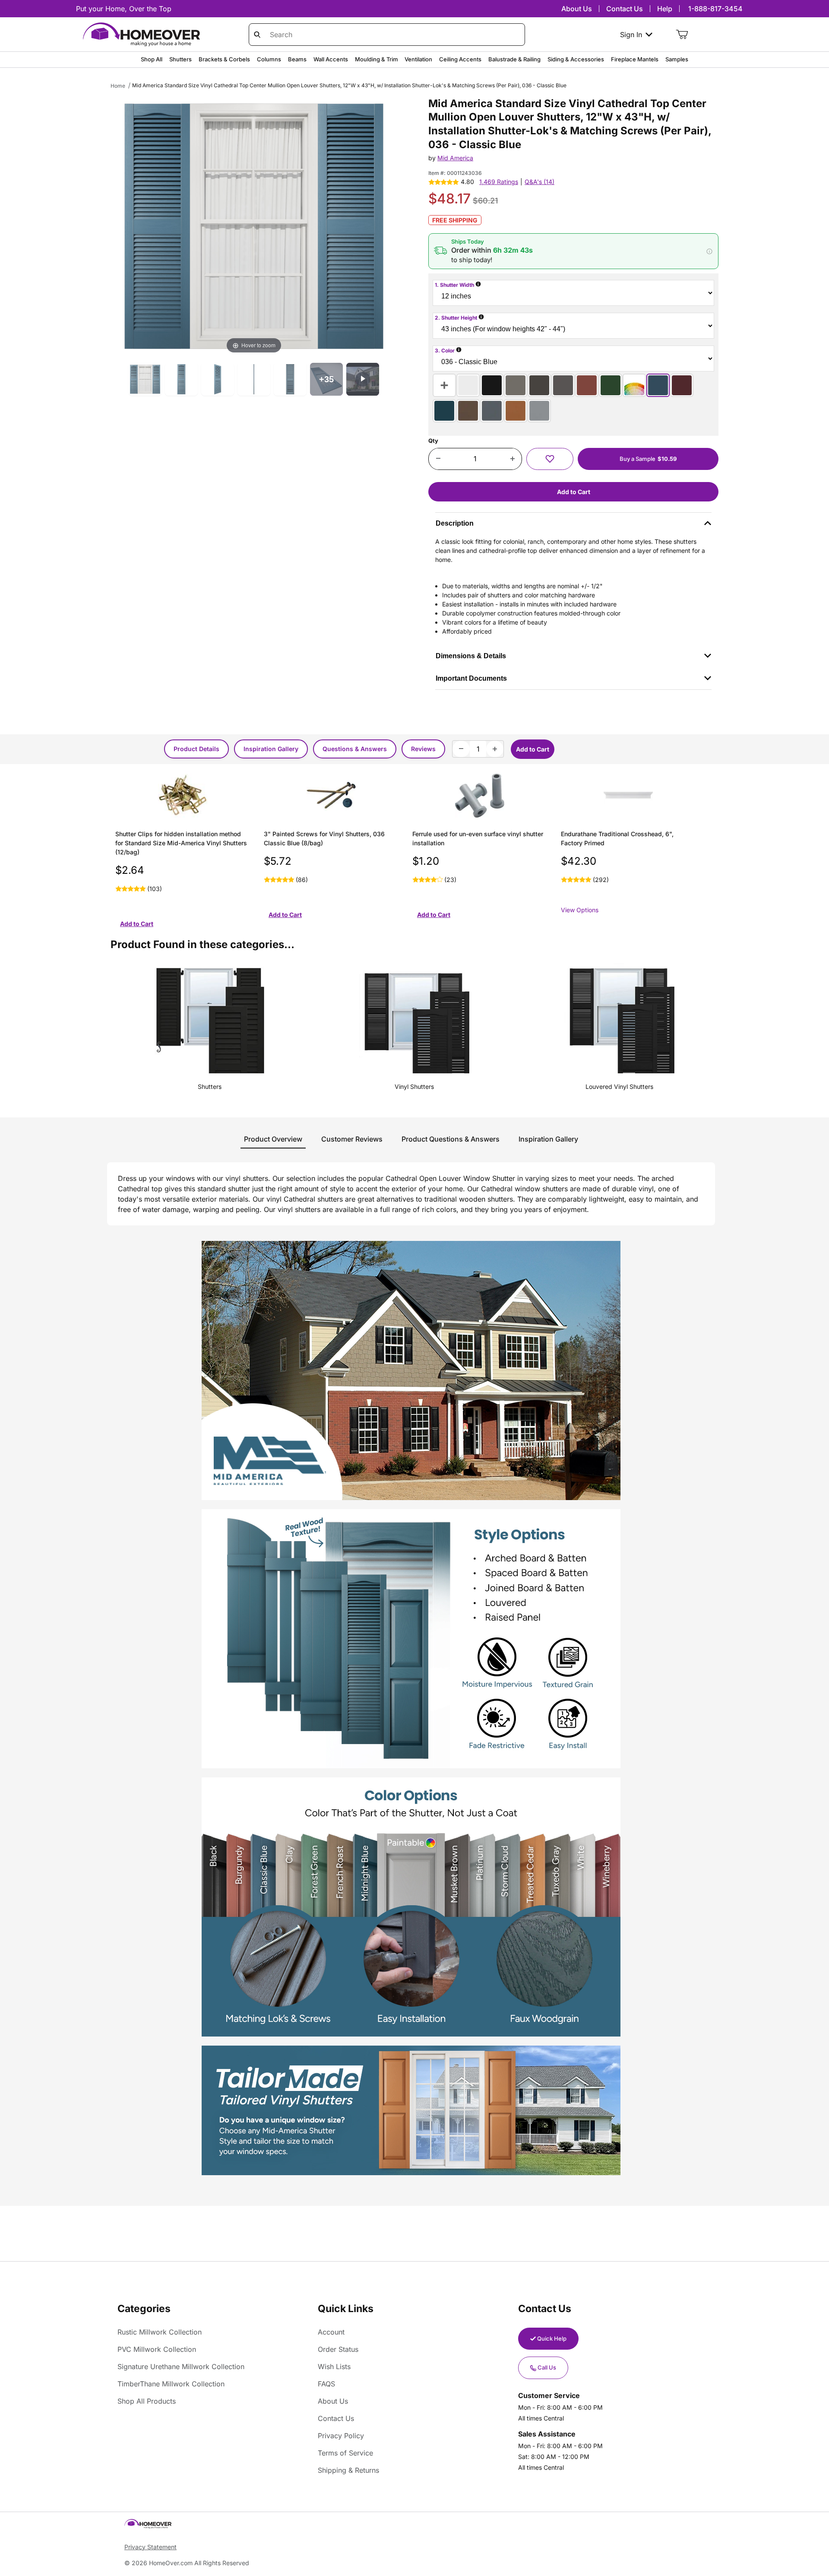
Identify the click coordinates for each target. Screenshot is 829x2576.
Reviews (423, 749)
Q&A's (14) (539, 182)
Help (665, 9)
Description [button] (455, 523)
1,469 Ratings (499, 182)
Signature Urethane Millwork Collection (181, 2367)
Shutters (210, 1087)
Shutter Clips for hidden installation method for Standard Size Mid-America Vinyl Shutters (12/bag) (181, 843)
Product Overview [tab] (273, 1139)
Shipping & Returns (348, 2470)
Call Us (547, 2367)
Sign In (631, 35)
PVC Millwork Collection (157, 2349)
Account (331, 2332)
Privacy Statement (150, 2547)
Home (118, 86)
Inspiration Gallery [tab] (548, 1139)
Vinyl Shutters (414, 1087)
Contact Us (625, 9)
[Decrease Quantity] (438, 459)
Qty (433, 441)
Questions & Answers (355, 749)
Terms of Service (345, 2453)
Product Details (196, 749)
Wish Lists (334, 2367)
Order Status (338, 2349)
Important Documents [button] (471, 678)
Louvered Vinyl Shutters (619, 1087)
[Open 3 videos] (363, 379)
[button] (573, 251)
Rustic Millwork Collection (160, 2332)
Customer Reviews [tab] (352, 1139)
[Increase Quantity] (512, 459)
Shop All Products (147, 2401)
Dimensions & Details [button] (471, 656)
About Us (577, 9)
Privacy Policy (341, 2436)
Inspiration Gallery (271, 749)
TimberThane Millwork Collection (171, 2384)
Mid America (455, 158)
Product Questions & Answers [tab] (451, 1139)
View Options (580, 910)
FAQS (326, 2384)
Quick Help (552, 2338)
